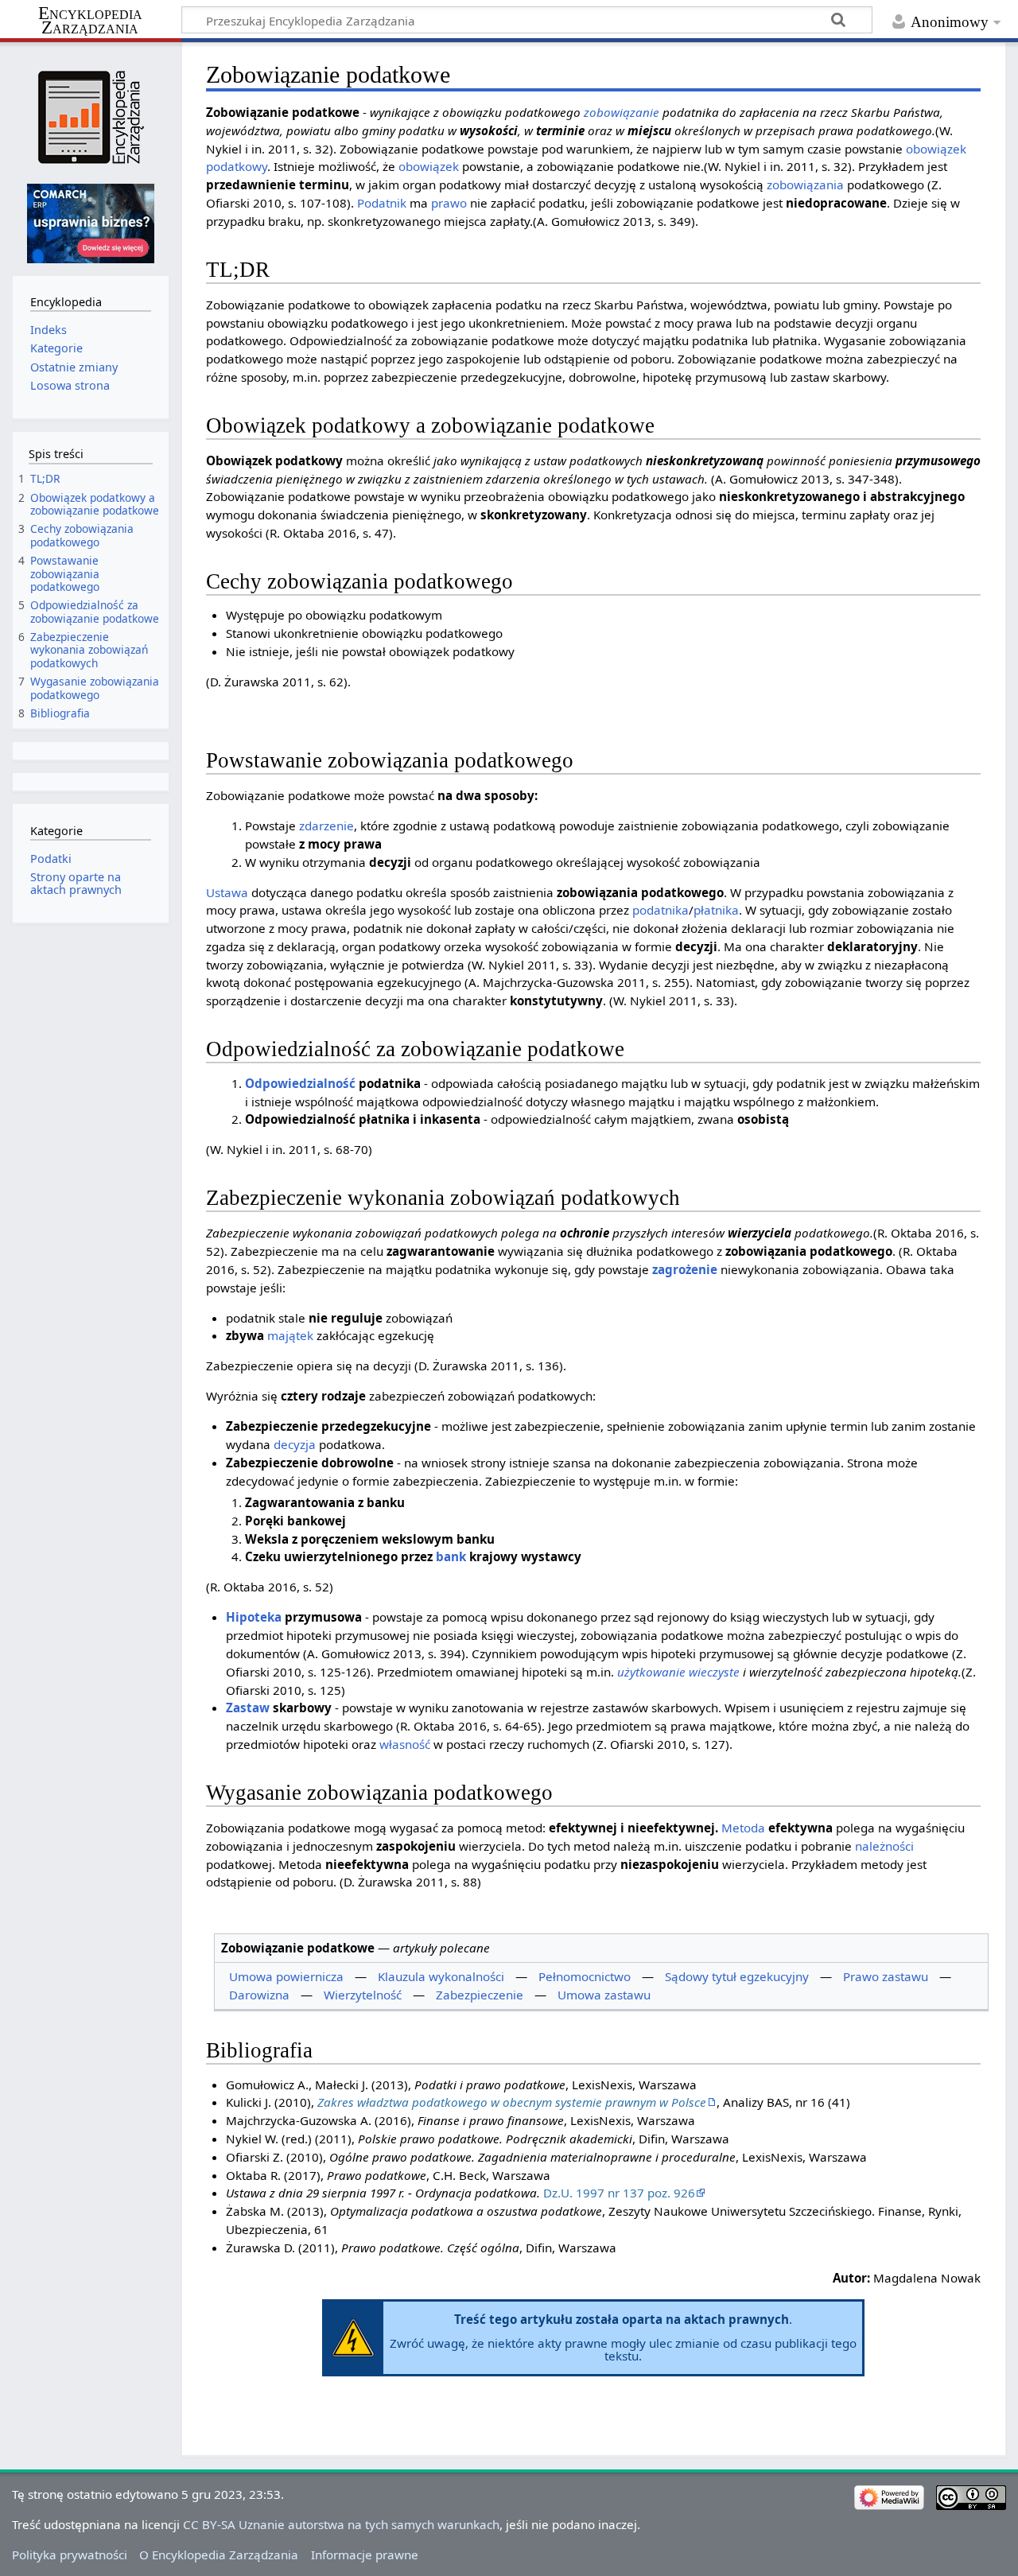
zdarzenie (326, 826)
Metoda (743, 1828)
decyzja (295, 1444)
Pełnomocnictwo (585, 1976)
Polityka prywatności (70, 2555)
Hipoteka (254, 1617)
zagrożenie (685, 1269)
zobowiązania (805, 185)
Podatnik (382, 203)
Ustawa (227, 892)
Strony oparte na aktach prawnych (76, 883)
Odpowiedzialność (300, 1083)
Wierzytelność (363, 1995)
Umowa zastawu (604, 1995)
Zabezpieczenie (480, 1995)
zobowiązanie (622, 112)
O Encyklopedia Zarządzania (219, 2555)
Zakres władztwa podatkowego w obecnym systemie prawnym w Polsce (512, 2102)
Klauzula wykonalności (441, 1976)
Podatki (51, 859)
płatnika (716, 910)
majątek (290, 1335)
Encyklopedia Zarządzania (90, 21)
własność (405, 1744)
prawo (449, 203)
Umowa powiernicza (286, 1976)
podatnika (661, 910)
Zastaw (248, 1708)
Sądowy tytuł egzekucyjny (737, 1976)
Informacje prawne (365, 2555)
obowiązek (429, 166)
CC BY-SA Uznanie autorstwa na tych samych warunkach (341, 2524)
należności (884, 1846)
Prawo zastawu (886, 1976)
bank (451, 1556)
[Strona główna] (90, 117)
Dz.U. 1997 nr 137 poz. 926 (619, 2193)
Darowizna (259, 1995)
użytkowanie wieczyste (678, 1672)
